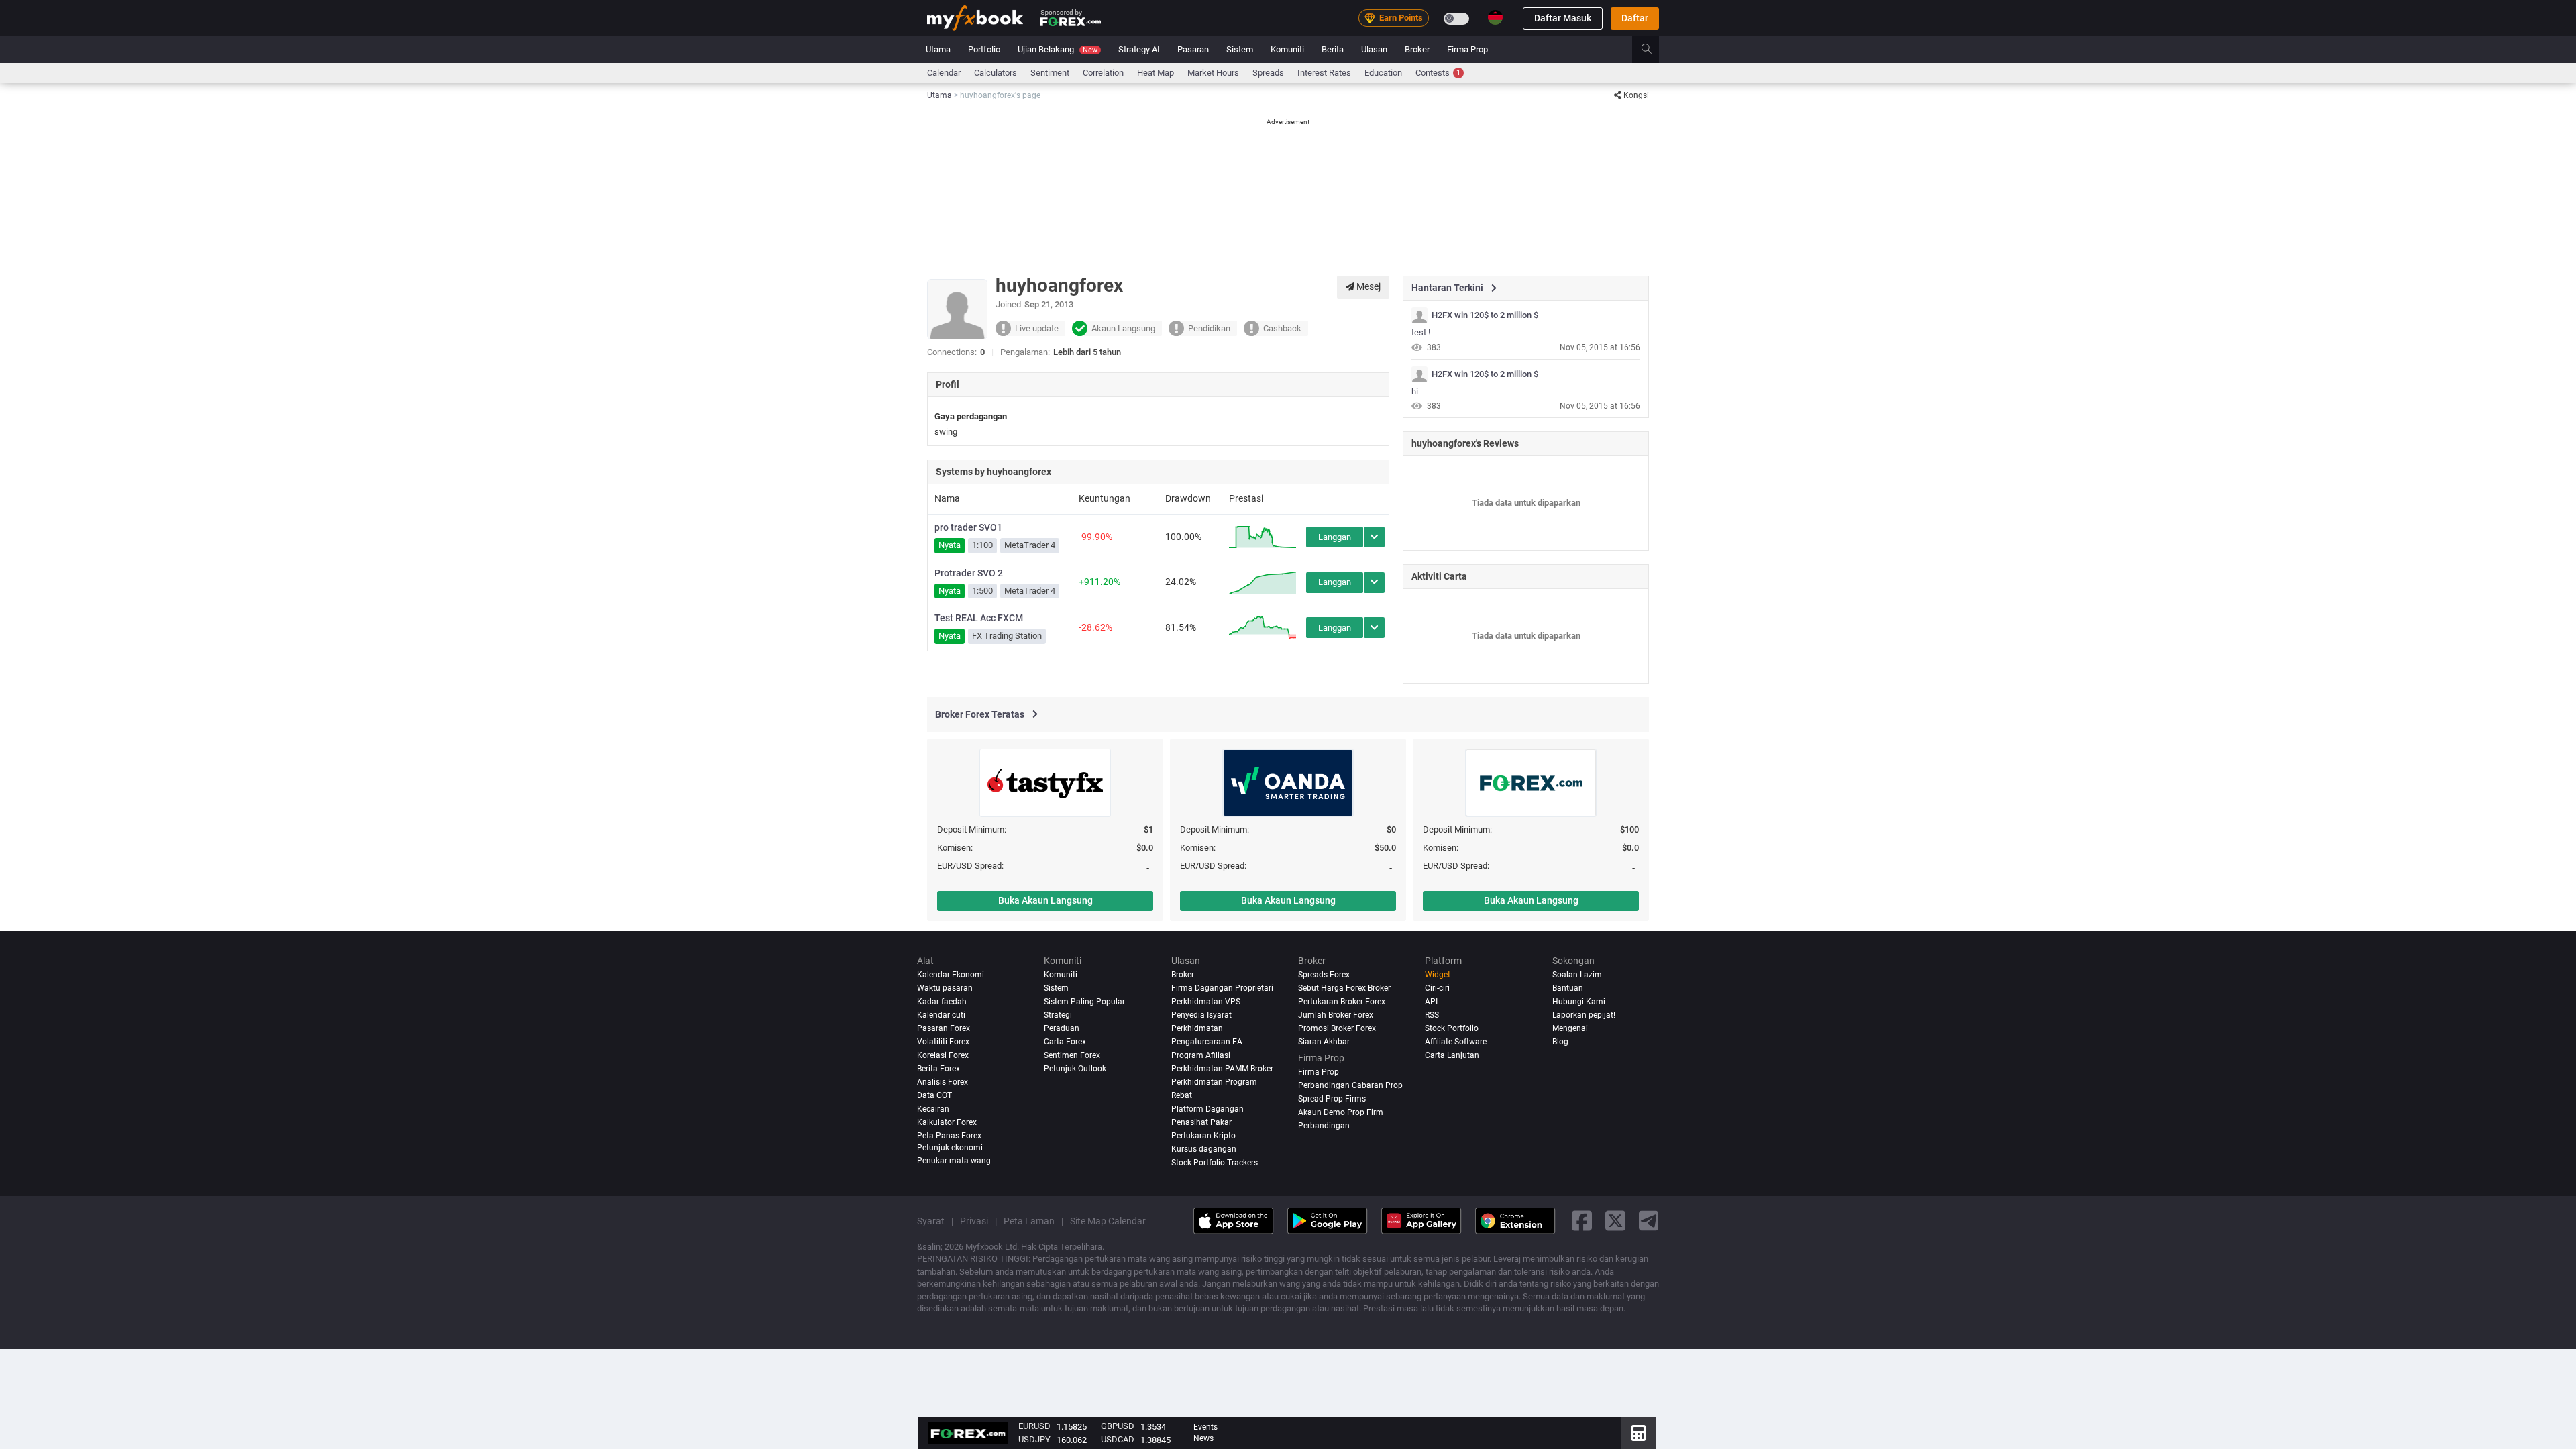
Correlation (1103, 73)
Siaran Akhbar (1324, 1042)
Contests (1438, 73)
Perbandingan (1324, 1126)
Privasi (974, 1221)
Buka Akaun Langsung (1045, 900)
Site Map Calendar (1108, 1221)
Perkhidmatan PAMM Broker (1222, 1069)
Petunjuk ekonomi (950, 1148)
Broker (1417, 49)
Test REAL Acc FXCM (979, 618)
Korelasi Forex (943, 1055)
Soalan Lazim (1577, 975)
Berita (1333, 49)
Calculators (996, 73)
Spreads (1268, 73)
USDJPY (1034, 1439)
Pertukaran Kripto (1203, 1136)
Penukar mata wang (954, 1161)
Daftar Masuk (1563, 18)
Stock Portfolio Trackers (1215, 1163)
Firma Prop (1467, 49)
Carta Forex (1065, 1042)
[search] (1654, 50)
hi (1415, 391)
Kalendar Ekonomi (951, 975)
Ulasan (1374, 49)
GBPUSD (1118, 1426)
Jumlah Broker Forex (1336, 1015)
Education (1383, 73)
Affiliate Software (1456, 1042)
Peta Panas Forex (949, 1136)
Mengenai (1570, 1028)
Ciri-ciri (1437, 988)
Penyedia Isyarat (1201, 1015)
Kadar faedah (942, 1002)
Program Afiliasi (1201, 1055)
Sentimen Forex (1072, 1055)
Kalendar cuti (941, 1015)
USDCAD (1118, 1439)
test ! (1421, 332)
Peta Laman (1029, 1221)
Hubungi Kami (1579, 1002)
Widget (1438, 975)
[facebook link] (1582, 1221)
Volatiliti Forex (943, 1042)
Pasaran (1193, 49)
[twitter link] (1615, 1221)
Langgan (1335, 537)
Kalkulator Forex (947, 1122)
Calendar (944, 73)
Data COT (934, 1095)
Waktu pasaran (945, 988)
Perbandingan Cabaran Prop (1350, 1085)
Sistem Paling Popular (1084, 1002)
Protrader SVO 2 (969, 573)
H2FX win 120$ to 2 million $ (1485, 315)
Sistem (1240, 49)
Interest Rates (1324, 73)
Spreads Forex (1324, 975)
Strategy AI (1139, 49)
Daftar (1635, 18)
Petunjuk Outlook (1075, 1069)
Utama (938, 49)
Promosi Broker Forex (1337, 1028)
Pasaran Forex (944, 1028)
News (1203, 1438)
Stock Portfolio (1452, 1028)
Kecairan (933, 1109)
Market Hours (1213, 73)
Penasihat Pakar (1201, 1122)
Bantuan (1568, 988)
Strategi (1058, 1015)
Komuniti (1287, 49)
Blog (1560, 1042)
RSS (1432, 1015)
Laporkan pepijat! (1584, 1015)
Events (1205, 1427)
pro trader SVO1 (968, 527)
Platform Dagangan (1207, 1109)
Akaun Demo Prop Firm (1341, 1112)
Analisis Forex (943, 1082)
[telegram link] (1649, 1221)
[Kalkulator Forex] (1639, 1433)
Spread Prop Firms (1332, 1099)
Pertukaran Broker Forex (1342, 1002)
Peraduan (1062, 1028)
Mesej (1367, 286)
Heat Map (1156, 73)
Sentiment (1050, 73)
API (1431, 1002)
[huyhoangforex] (1419, 315)
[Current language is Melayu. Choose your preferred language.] (1495, 17)
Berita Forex (938, 1069)
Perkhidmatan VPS (1206, 1002)
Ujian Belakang (1058, 49)
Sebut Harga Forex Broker (1344, 988)
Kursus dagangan (1204, 1149)
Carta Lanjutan (1452, 1055)
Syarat (931, 1221)
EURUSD (1034, 1426)
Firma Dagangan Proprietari (1222, 988)
